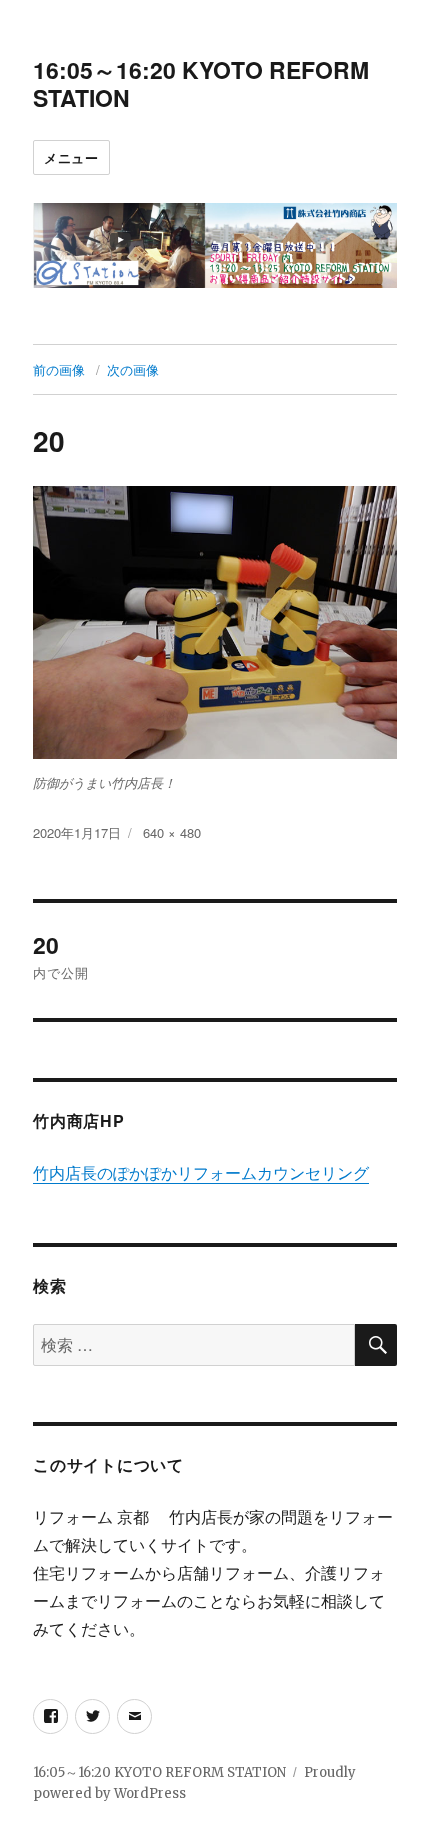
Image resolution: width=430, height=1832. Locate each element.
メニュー (71, 157)
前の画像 (59, 369)
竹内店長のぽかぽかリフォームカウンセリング (201, 1173)
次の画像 (133, 369)
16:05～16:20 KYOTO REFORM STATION (201, 83)
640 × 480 (172, 832)
